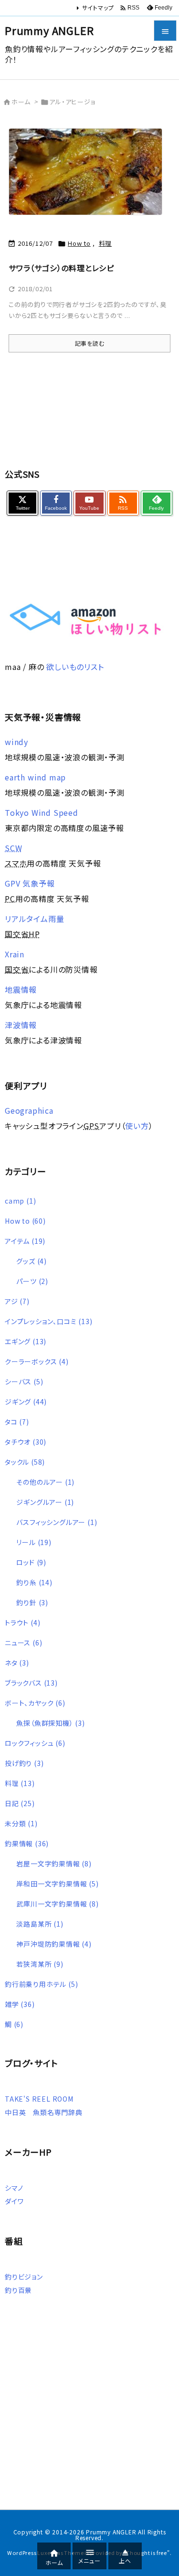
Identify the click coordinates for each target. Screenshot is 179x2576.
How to (79, 243)
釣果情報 (27, 1843)
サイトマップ (98, 7)
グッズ (32, 1261)
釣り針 (32, 1602)
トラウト (22, 1622)
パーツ (32, 1281)
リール (34, 1542)
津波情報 (21, 1025)
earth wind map (35, 777)
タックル (25, 1462)
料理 (105, 243)
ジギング (26, 1402)
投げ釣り (24, 1763)
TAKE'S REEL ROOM (39, 2099)
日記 (20, 1803)
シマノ (14, 2188)
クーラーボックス (37, 1361)
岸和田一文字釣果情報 (57, 1884)
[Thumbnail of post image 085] (89, 177)
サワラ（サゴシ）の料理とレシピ (61, 268)
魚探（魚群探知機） (50, 1723)
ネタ (17, 1663)
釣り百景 (18, 2290)
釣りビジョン (24, 2277)
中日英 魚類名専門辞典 (44, 2112)
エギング (26, 1341)
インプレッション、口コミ (49, 1321)
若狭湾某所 (40, 1964)
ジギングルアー (45, 1502)
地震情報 (21, 989)
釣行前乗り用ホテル (41, 1984)
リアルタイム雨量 (34, 919)
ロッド (31, 1562)
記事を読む (90, 343)
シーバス (24, 1381)
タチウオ (26, 1442)
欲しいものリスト (75, 667)
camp (20, 1201)
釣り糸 (34, 1582)
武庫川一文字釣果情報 (57, 1904)
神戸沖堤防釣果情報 (54, 1944)
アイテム (25, 1241)
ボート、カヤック (35, 1703)
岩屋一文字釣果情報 (54, 1863)
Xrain (15, 954)
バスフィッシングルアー (57, 1522)
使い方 (137, 1126)
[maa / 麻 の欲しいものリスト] (85, 618)
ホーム (21, 102)
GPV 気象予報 (30, 883)
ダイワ (14, 2201)
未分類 (21, 1823)
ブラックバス (31, 1683)
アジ (17, 1301)
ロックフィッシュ (35, 1743)
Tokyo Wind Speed (42, 812)
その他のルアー (45, 1482)
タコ (17, 1422)
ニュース (23, 1643)
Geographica (29, 1110)
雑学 (20, 2004)
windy (16, 742)
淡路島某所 (40, 1924)
